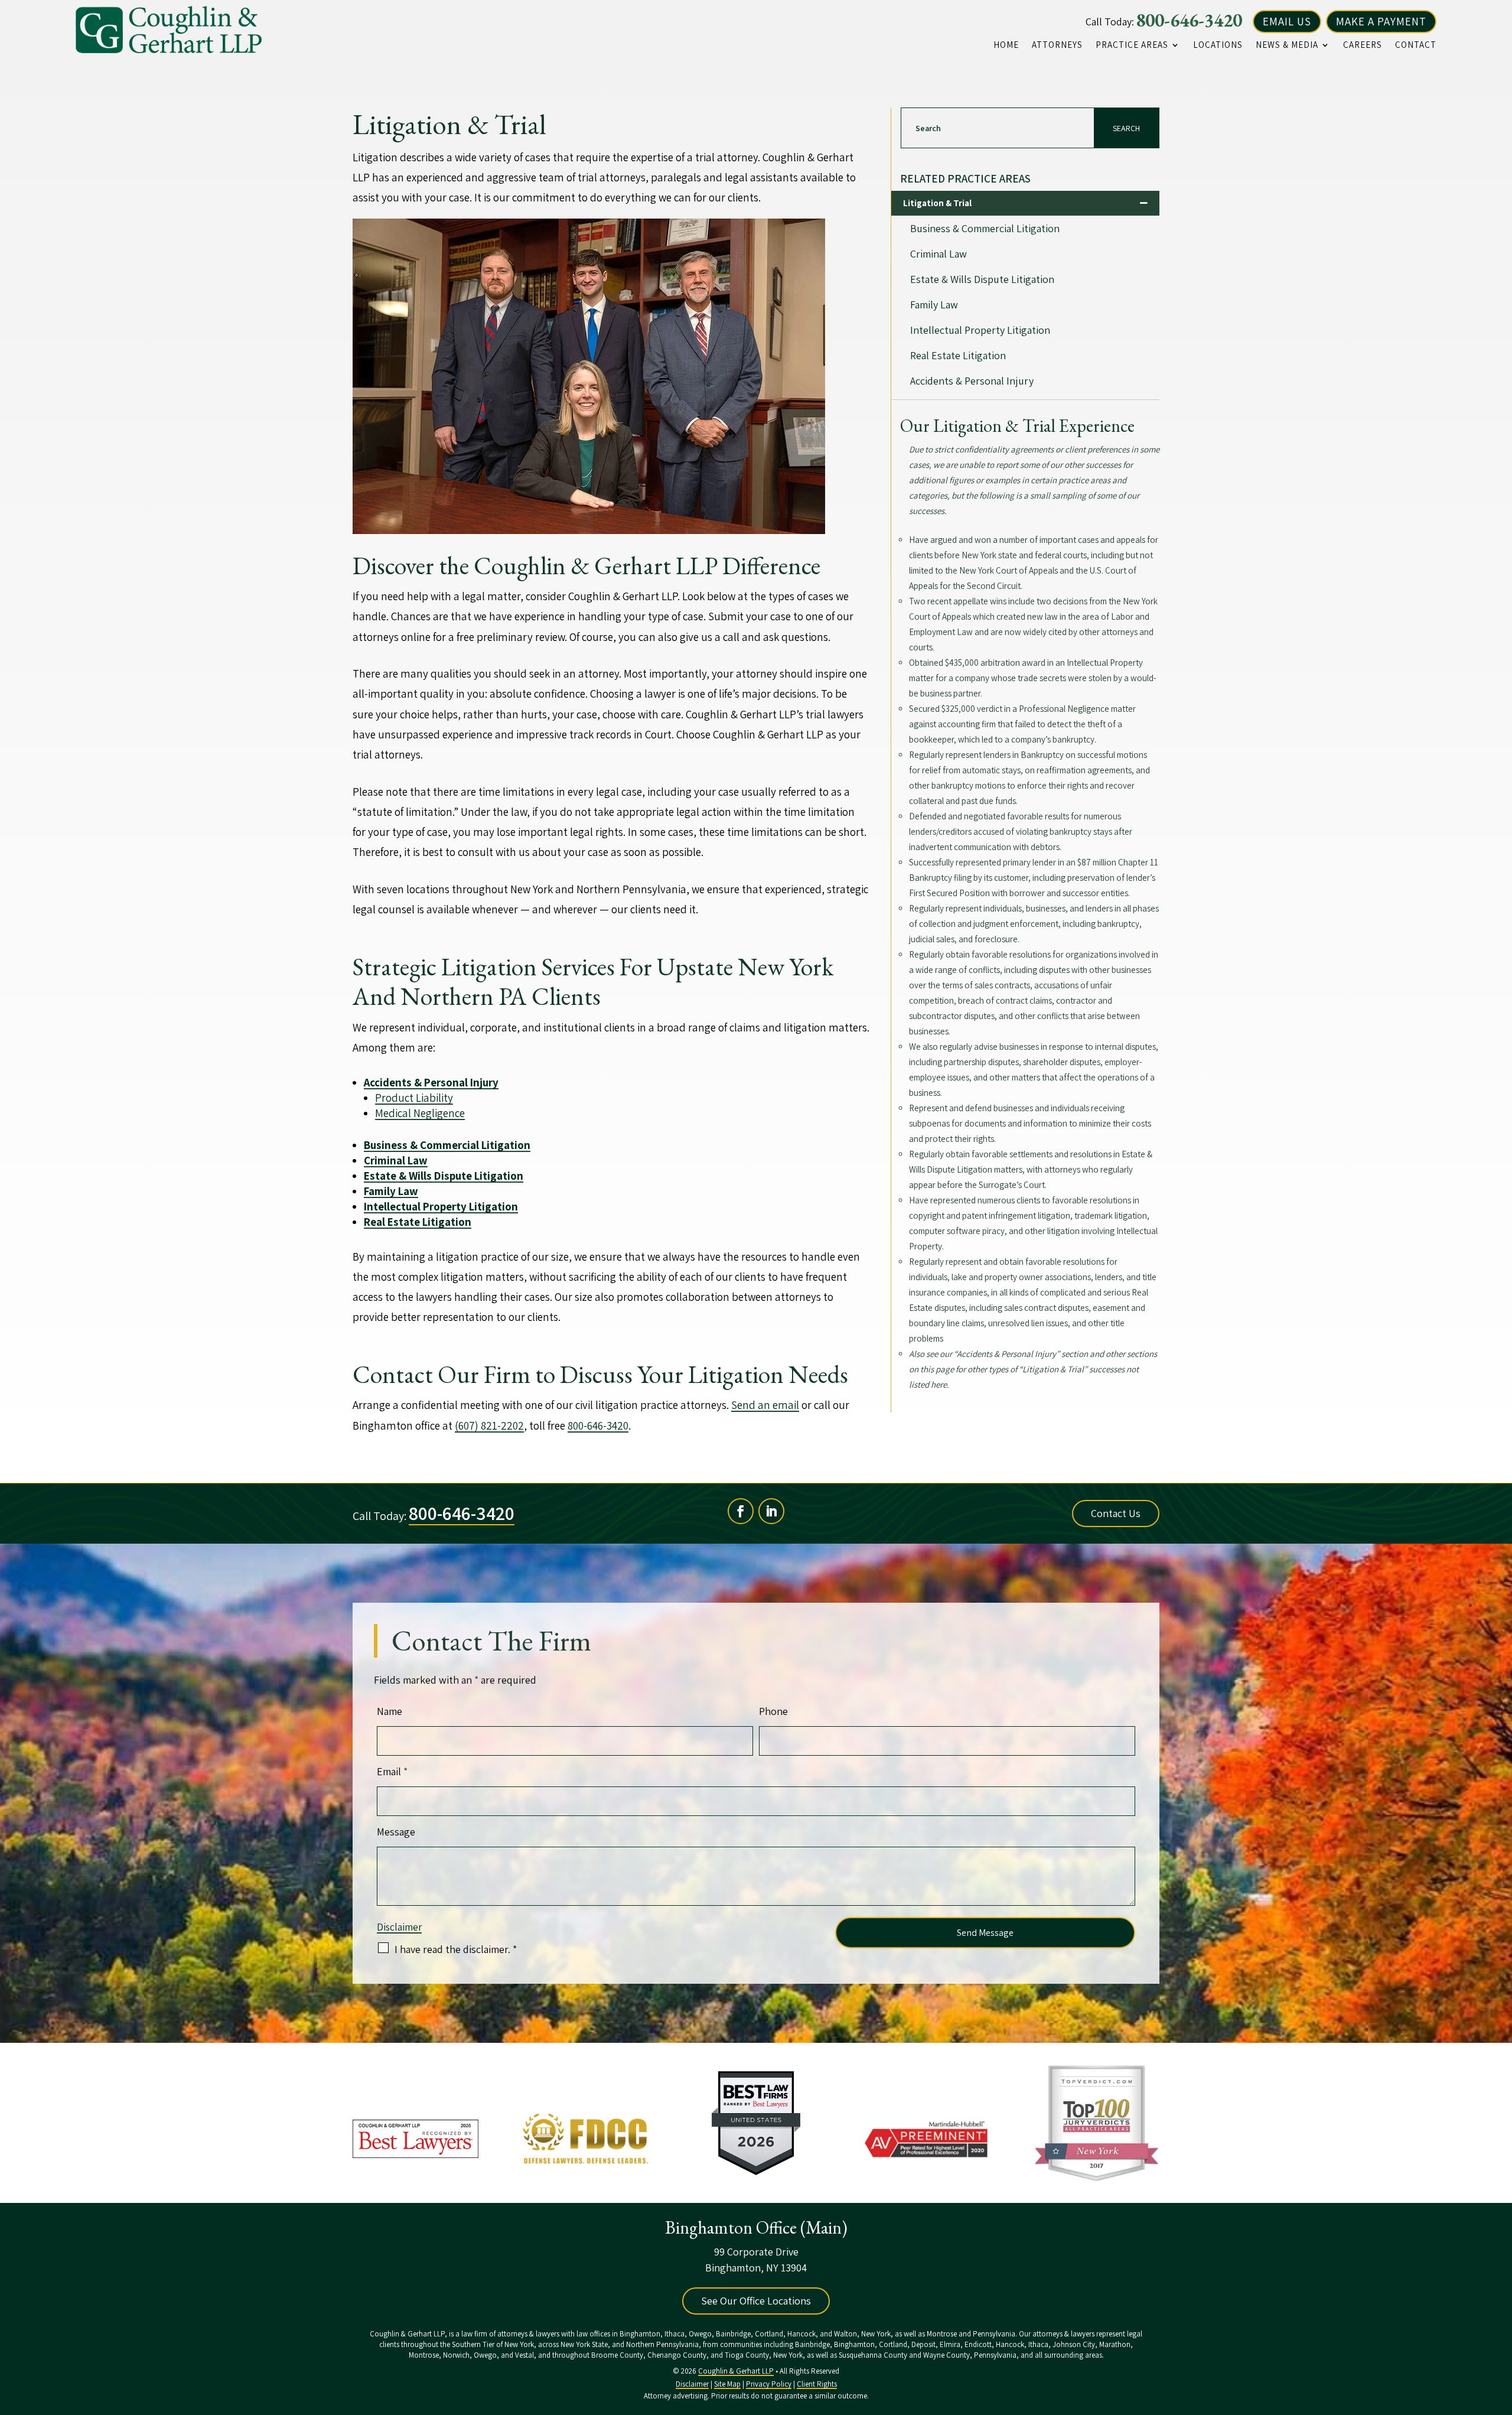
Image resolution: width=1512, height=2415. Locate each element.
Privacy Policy (769, 2384)
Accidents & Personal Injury (972, 381)
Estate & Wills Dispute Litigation (444, 1176)
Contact (1416, 45)
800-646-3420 (1189, 20)
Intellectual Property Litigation (980, 330)
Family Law (934, 305)
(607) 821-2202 (489, 1425)
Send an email (765, 1405)
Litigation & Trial (937, 203)
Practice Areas (1132, 45)
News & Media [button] (1287, 45)
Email (392, 1771)
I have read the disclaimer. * (456, 1949)
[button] (1500, 2329)
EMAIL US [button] (1287, 21)
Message (396, 1832)
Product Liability (414, 1098)
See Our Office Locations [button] (756, 2301)
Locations (1218, 45)
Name (390, 1711)
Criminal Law (939, 254)
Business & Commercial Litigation (447, 1145)
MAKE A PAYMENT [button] (1381, 21)
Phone (773, 1711)
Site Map (727, 2384)
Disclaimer (399, 1927)
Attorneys (1057, 45)
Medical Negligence (420, 1113)
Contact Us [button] (1116, 1513)
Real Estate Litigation (958, 355)
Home (1006, 45)
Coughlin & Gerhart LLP (736, 2371)
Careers (1363, 45)
